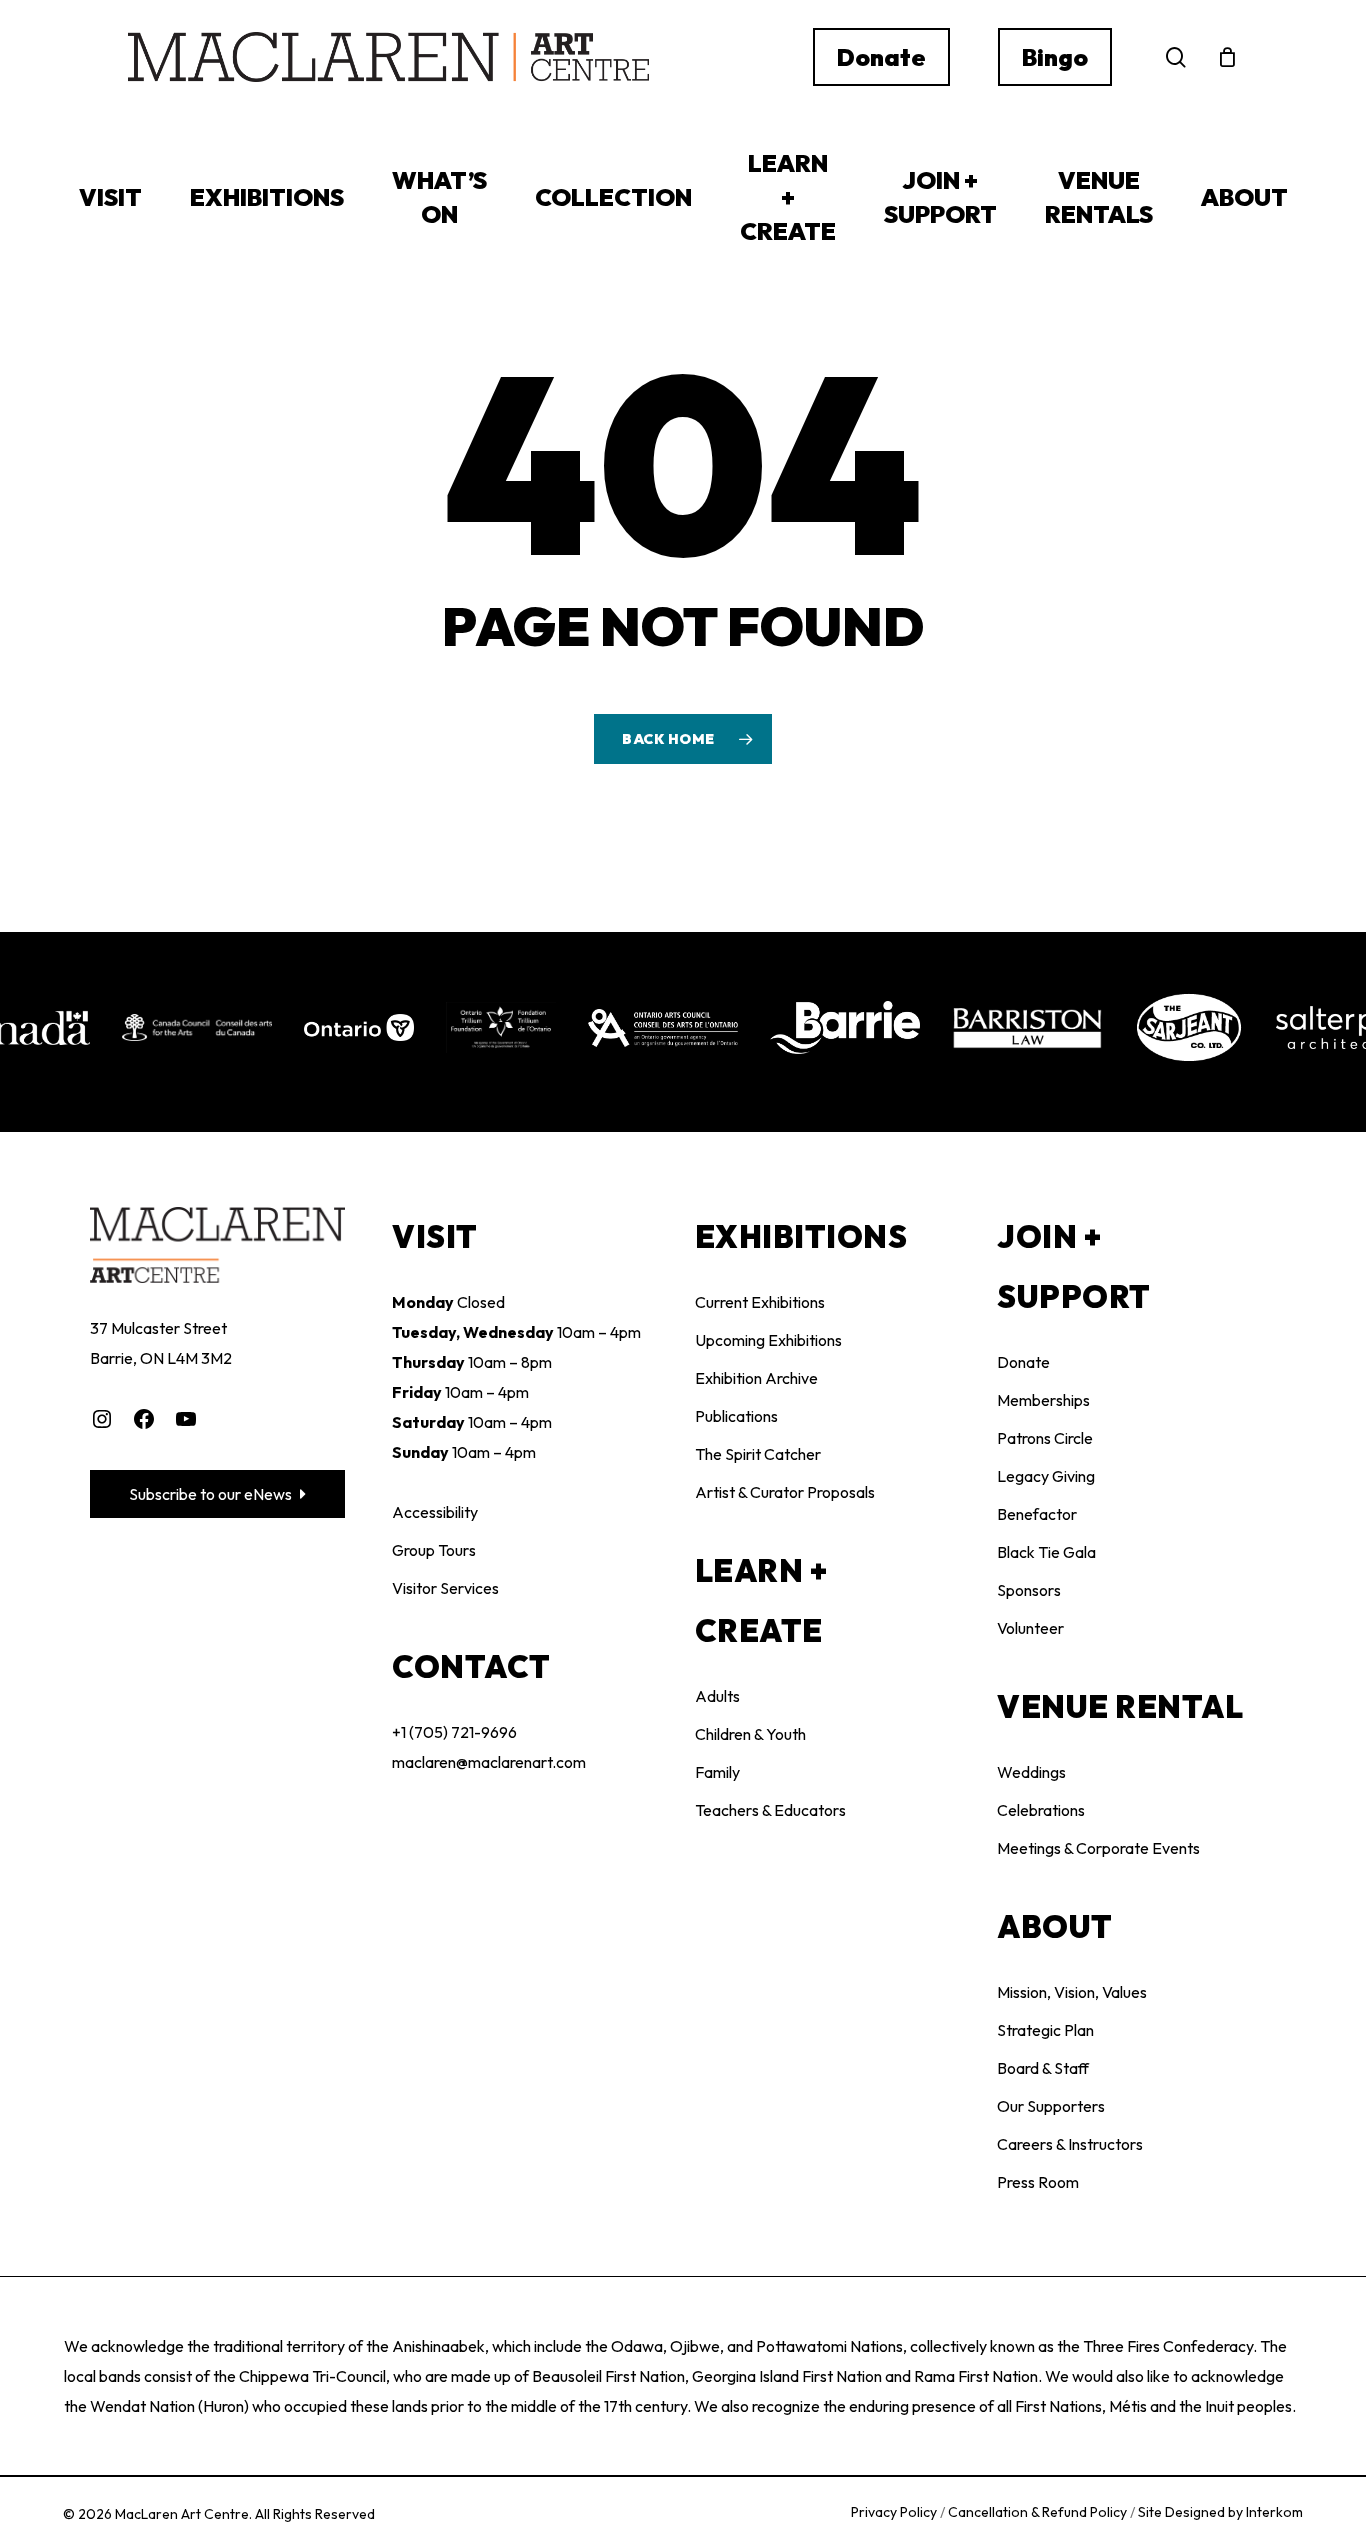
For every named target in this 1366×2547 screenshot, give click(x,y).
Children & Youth (750, 1734)
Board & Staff (1043, 2068)
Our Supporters (1051, 2106)
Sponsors (1029, 1590)
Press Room (1038, 2182)
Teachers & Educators (770, 1810)
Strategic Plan (1045, 2030)
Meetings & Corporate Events (1098, 1848)
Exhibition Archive (756, 1378)
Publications (736, 1416)
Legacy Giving (1046, 1476)
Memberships (1043, 1400)
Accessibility (435, 1512)
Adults (717, 1696)
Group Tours (434, 1550)
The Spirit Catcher (758, 1454)
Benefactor (1037, 1514)
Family (717, 1772)
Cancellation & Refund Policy (1039, 2512)
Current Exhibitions (760, 1302)
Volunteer (1030, 1628)
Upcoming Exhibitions (768, 1340)
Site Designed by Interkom (1220, 2512)
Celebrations (1041, 1810)
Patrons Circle (1045, 1438)
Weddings (1031, 1772)
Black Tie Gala (1046, 1552)
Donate (1023, 1362)
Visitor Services (445, 1588)
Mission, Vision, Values (1072, 1992)
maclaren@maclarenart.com (489, 1762)
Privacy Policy (895, 2512)
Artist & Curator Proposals (785, 1492)
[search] (1176, 57)
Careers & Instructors (1070, 2144)
